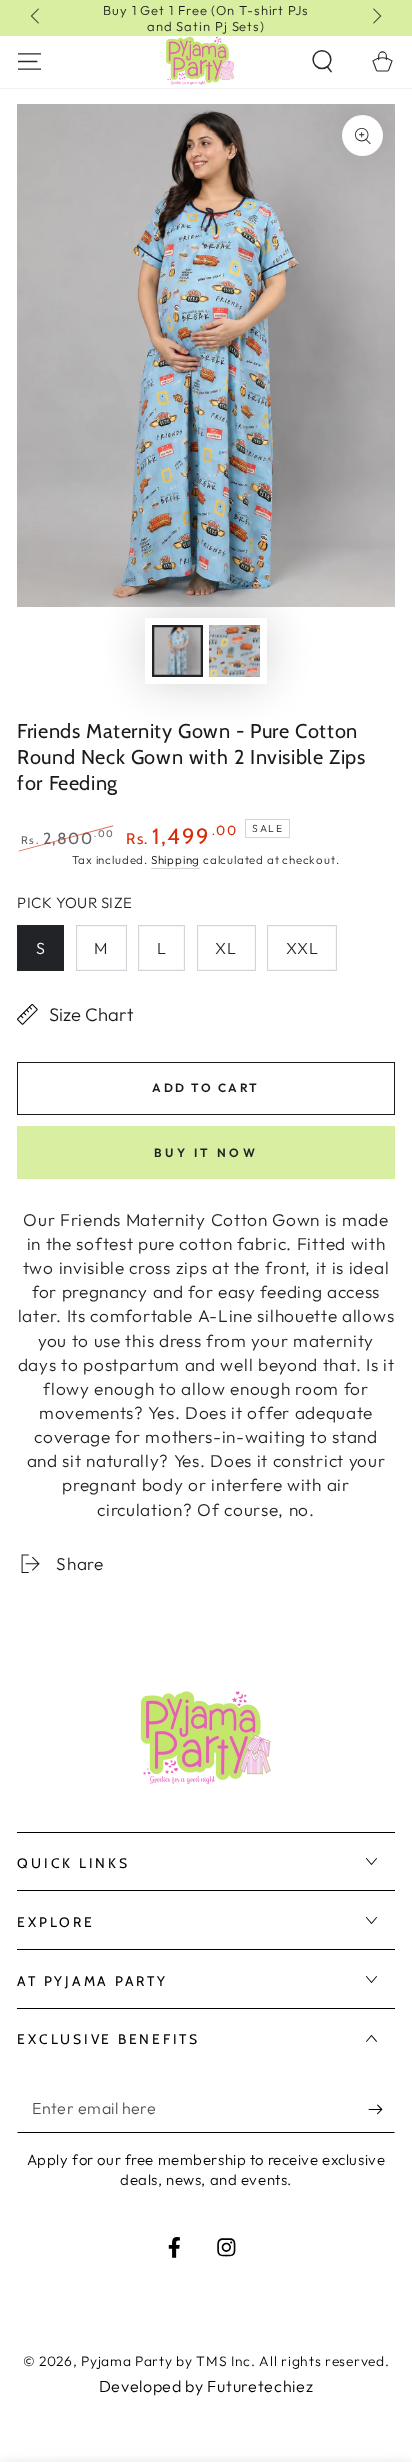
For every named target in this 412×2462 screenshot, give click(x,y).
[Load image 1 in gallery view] (177, 651)
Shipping (175, 859)
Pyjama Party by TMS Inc (166, 2361)
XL (226, 948)
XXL (302, 948)
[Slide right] (375, 18)
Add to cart (205, 1087)
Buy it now (206, 1152)
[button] (322, 60)
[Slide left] (36, 18)
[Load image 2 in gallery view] (234, 651)
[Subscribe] (381, 2109)
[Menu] (30, 60)
